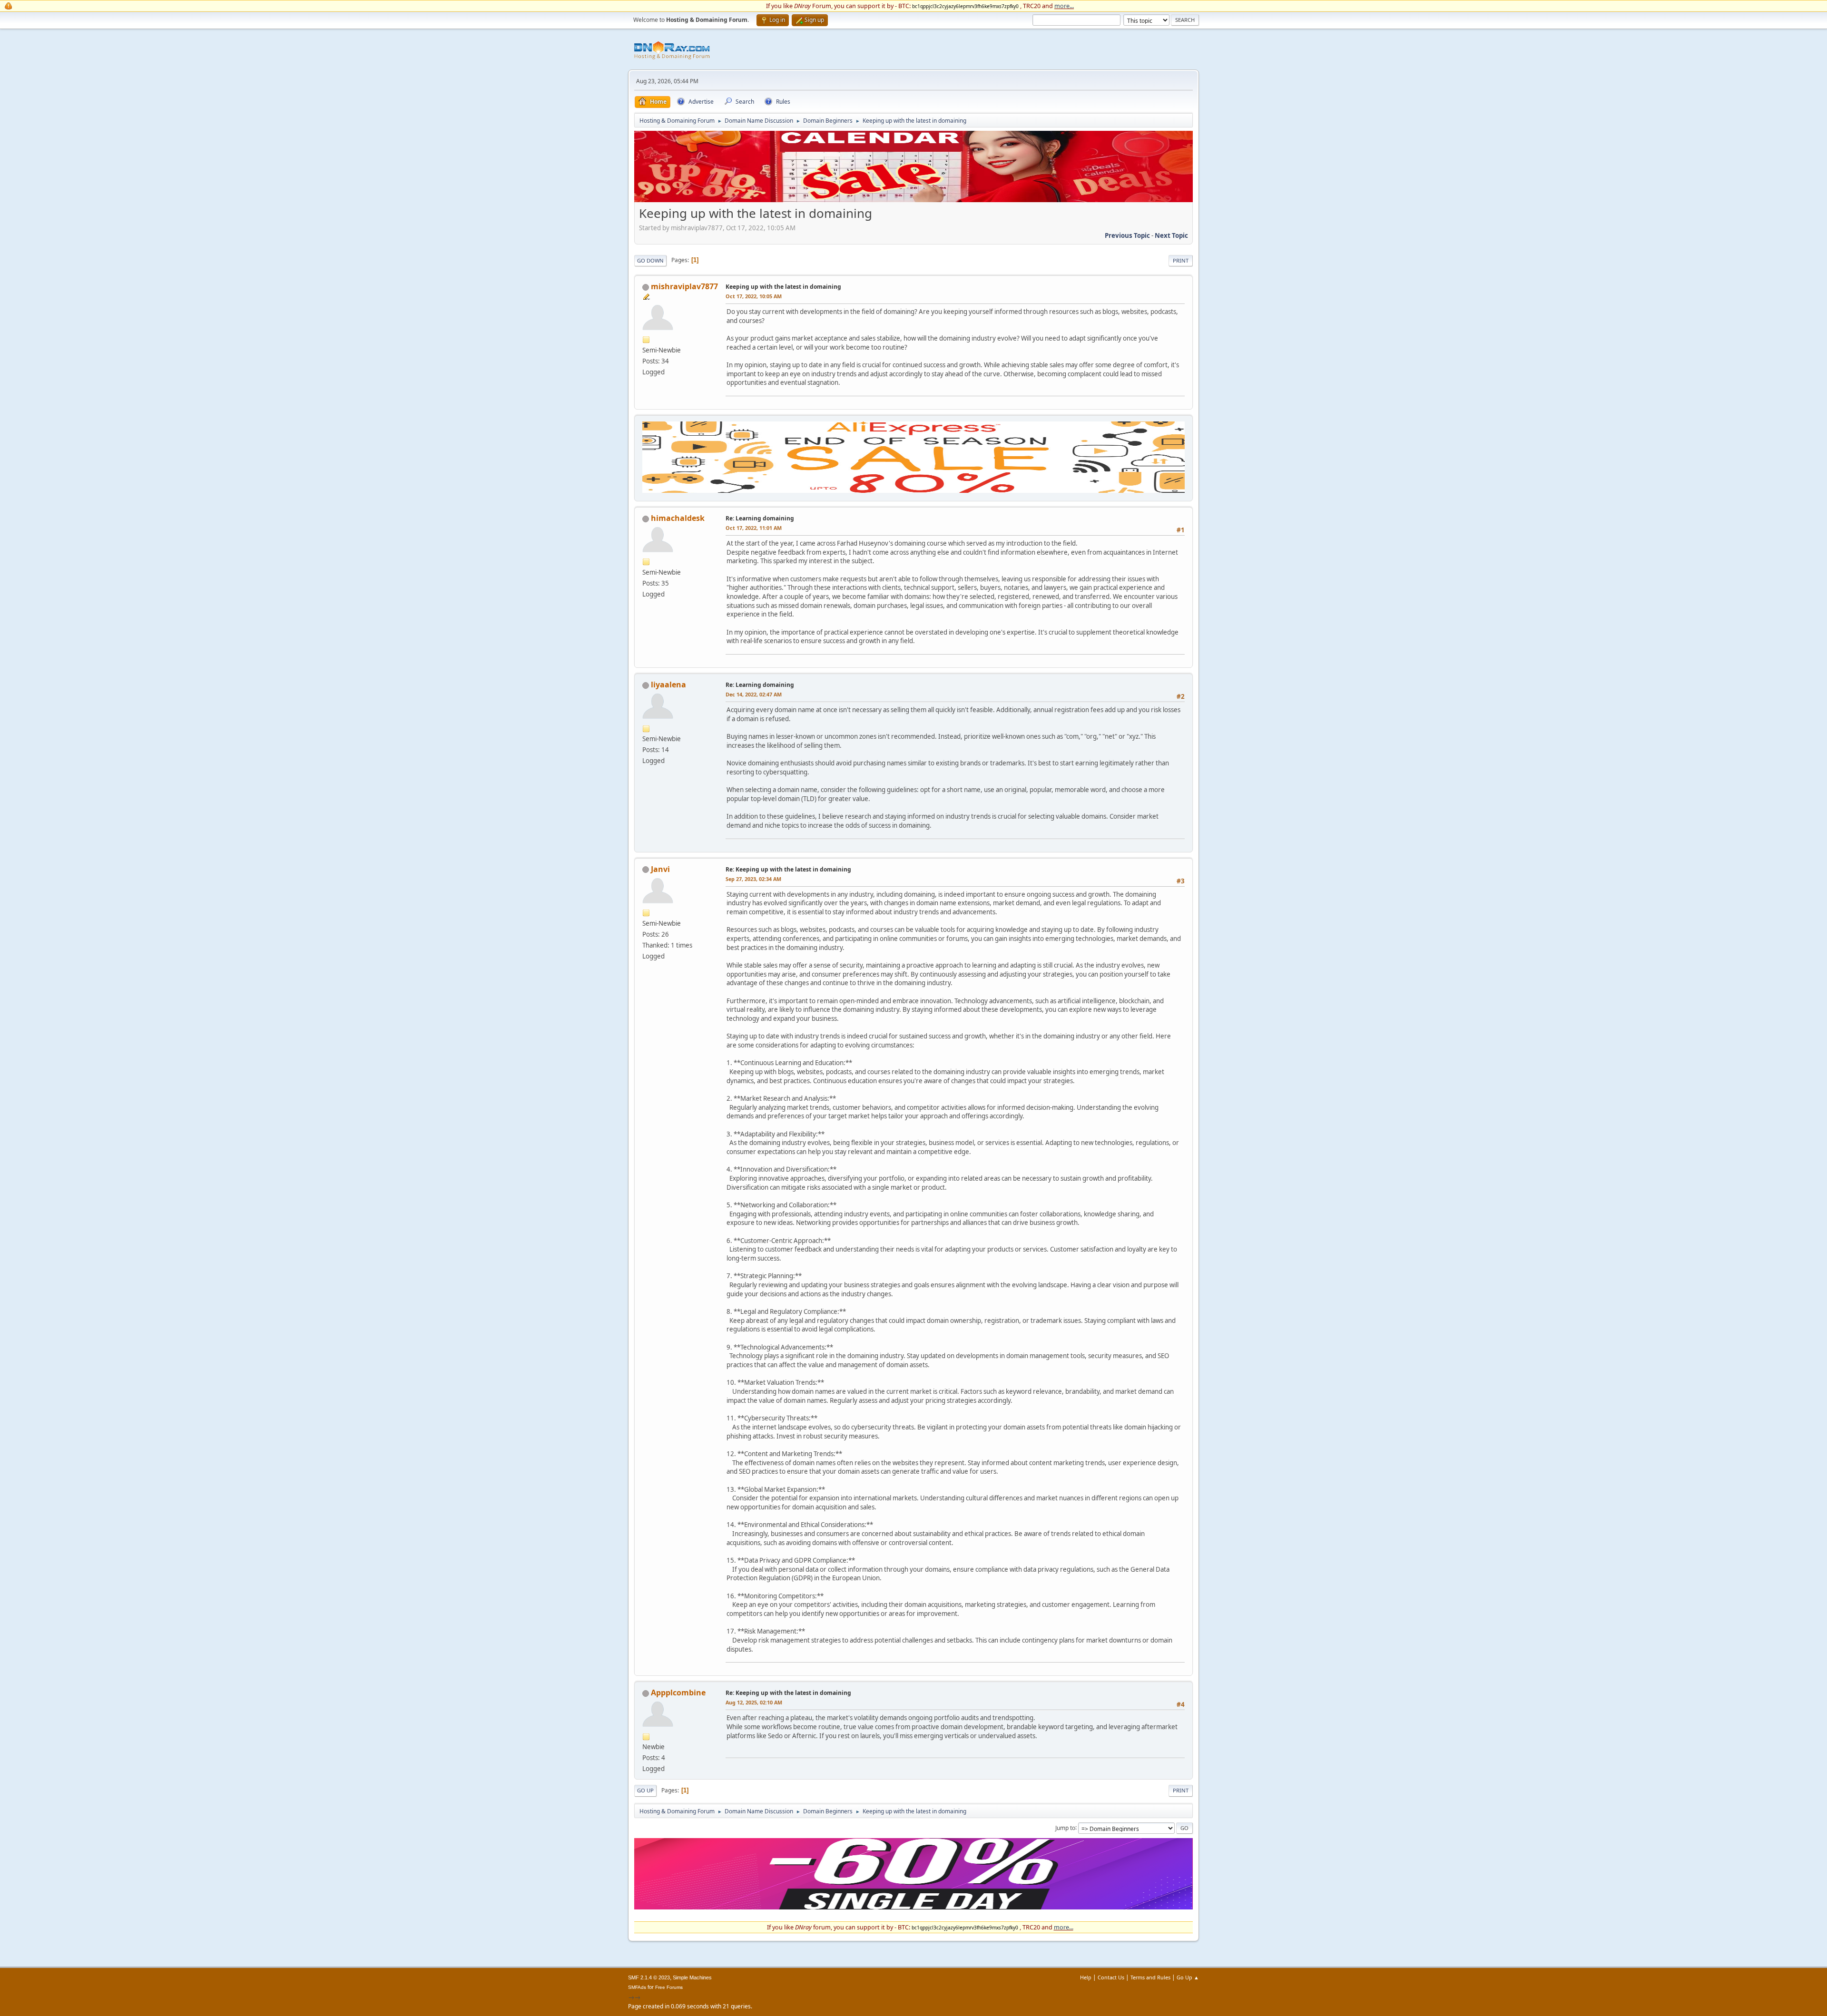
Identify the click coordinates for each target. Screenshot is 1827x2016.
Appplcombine (678, 1693)
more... (1064, 6)
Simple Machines (692, 1977)
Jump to (1065, 1827)
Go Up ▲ (1188, 1977)
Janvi (660, 869)
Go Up (645, 1790)
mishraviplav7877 (684, 286)
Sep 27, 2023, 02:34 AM (753, 879)
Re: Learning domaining (760, 518)
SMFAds (637, 1987)
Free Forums (669, 1987)
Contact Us (1111, 1977)
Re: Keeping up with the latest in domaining (788, 869)
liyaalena (668, 685)
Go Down (650, 260)
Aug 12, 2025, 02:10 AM (754, 1702)
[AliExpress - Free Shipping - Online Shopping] (913, 200)
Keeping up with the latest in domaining (783, 287)
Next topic (1171, 235)
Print (1181, 260)
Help (1086, 1977)
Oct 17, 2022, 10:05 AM (754, 296)
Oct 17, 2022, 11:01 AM (754, 528)
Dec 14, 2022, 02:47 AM (754, 694)
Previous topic (1127, 235)
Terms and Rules (1150, 1977)
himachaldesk (678, 518)
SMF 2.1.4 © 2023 (649, 1977)
